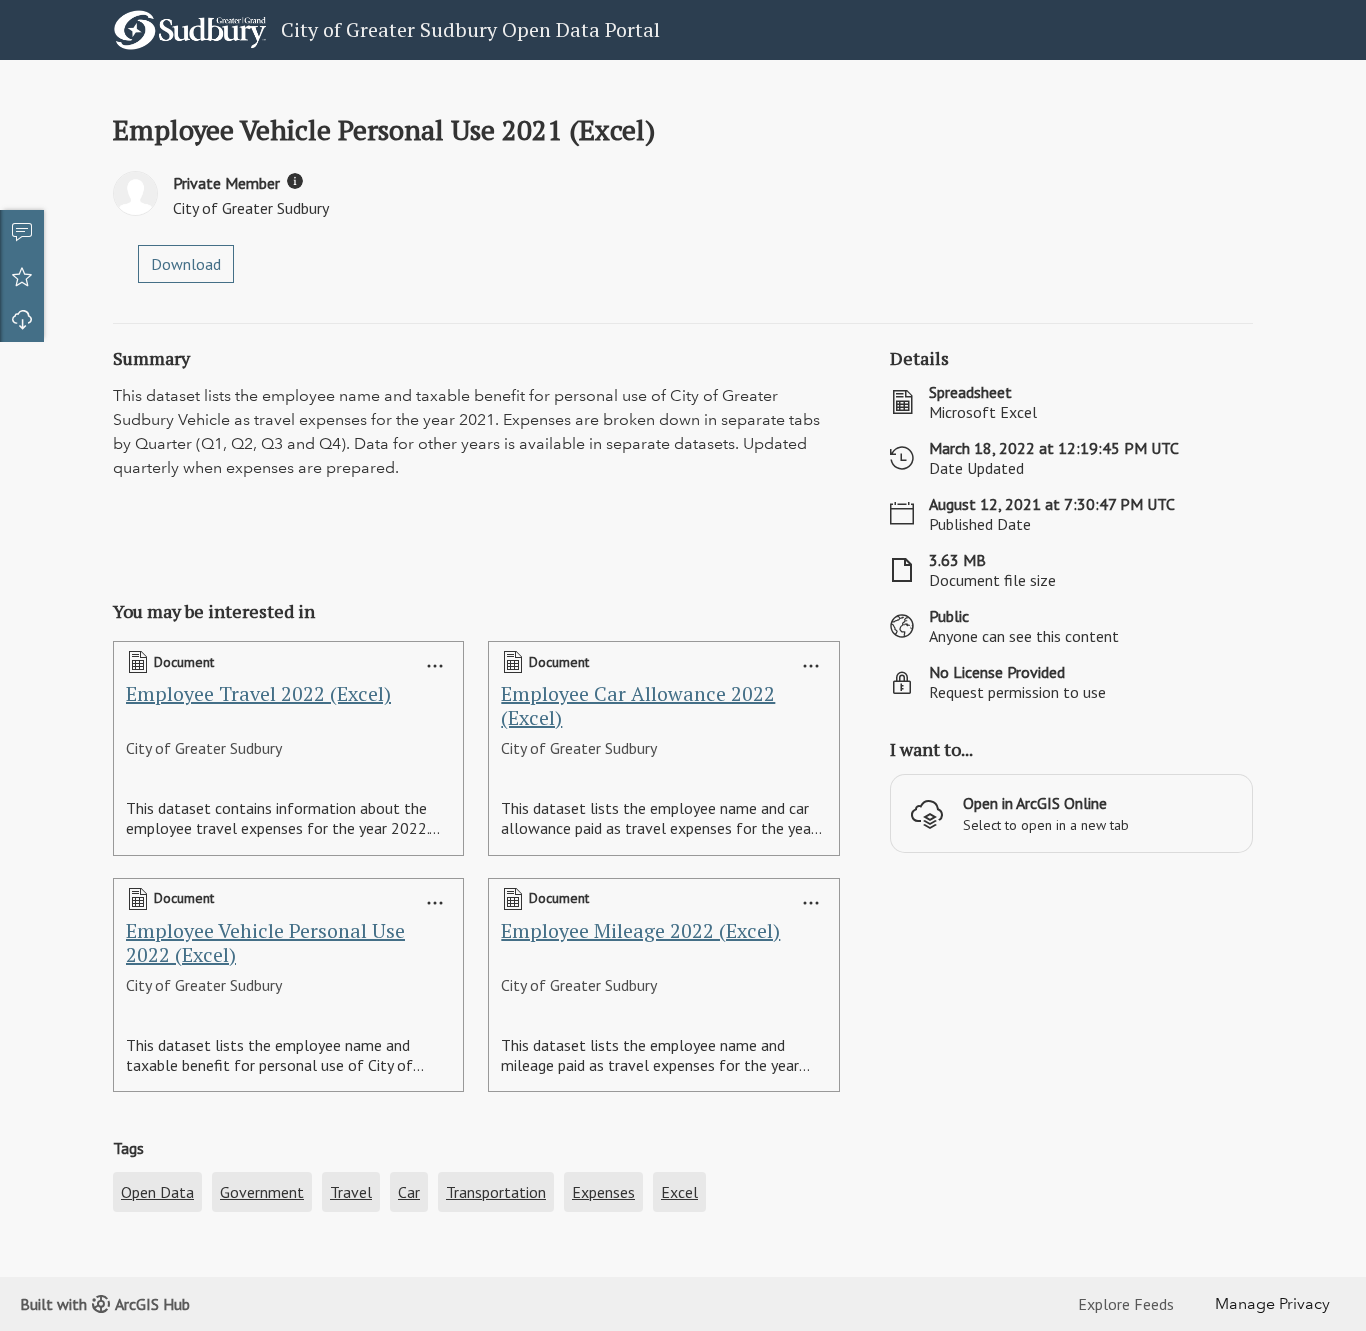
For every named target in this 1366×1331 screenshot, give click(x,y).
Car (409, 1192)
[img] (295, 181)
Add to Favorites (22, 276)
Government (262, 1192)
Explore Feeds (1126, 1304)
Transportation (496, 1192)
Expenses (603, 1192)
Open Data (157, 1192)
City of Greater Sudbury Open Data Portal (470, 29)
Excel (679, 1192)
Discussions (22, 232)
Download (22, 320)
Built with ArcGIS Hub (105, 1304)
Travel (351, 1192)
